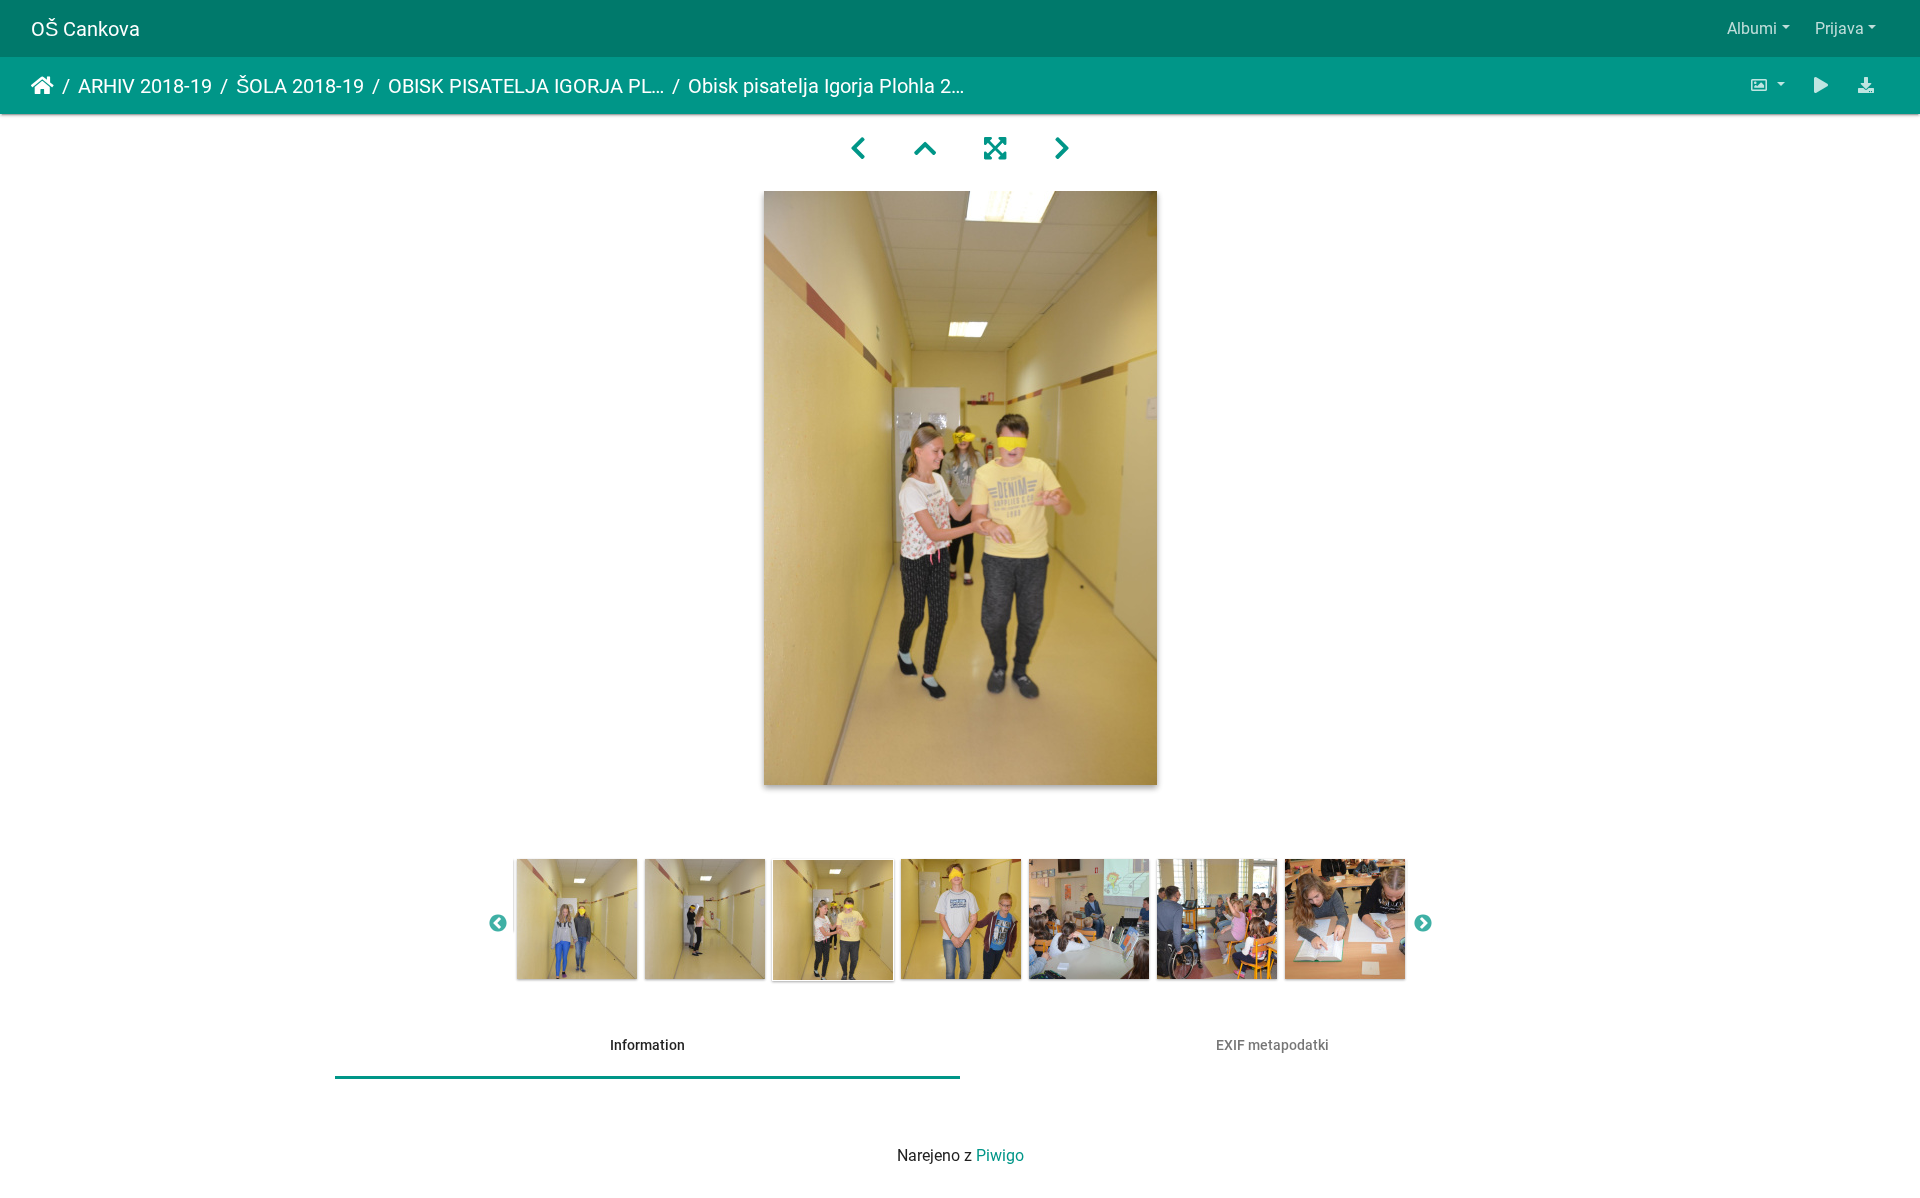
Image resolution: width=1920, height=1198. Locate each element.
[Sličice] (925, 149)
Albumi (1752, 28)
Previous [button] (498, 924)
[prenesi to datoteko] (1866, 85)
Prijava (1839, 28)
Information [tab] (647, 1045)
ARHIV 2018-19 (145, 86)
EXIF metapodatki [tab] (1272, 1045)
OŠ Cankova (85, 29)
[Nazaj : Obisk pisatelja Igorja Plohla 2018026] (858, 149)
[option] (577, 919)
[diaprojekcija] (1821, 85)
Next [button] (1423, 924)
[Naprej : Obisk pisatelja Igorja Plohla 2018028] (1062, 149)
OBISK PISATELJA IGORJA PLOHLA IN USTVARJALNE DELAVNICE (526, 86)
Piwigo (1000, 1155)
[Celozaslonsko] (995, 149)
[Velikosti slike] (1767, 85)
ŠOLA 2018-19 (300, 86)
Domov (42, 86)
